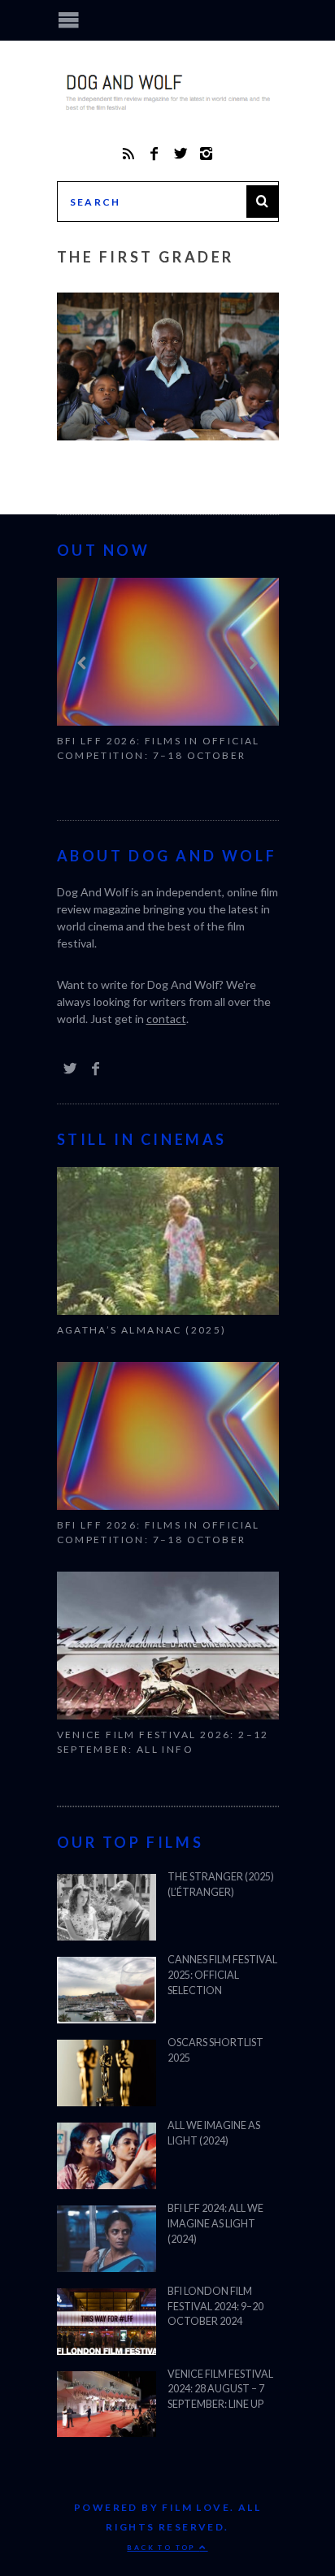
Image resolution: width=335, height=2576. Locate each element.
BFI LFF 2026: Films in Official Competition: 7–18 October (159, 748)
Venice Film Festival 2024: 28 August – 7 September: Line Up (220, 2390)
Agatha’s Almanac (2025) (142, 1330)
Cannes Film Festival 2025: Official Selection (222, 1975)
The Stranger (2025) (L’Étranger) (221, 1884)
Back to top (163, 2548)
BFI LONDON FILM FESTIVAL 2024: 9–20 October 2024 (215, 2307)
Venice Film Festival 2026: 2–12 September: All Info (163, 1742)
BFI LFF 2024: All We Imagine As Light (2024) (215, 2224)
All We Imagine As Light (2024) (214, 2133)
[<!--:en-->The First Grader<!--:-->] (168, 435)
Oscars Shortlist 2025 (215, 2050)
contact (166, 1019)
